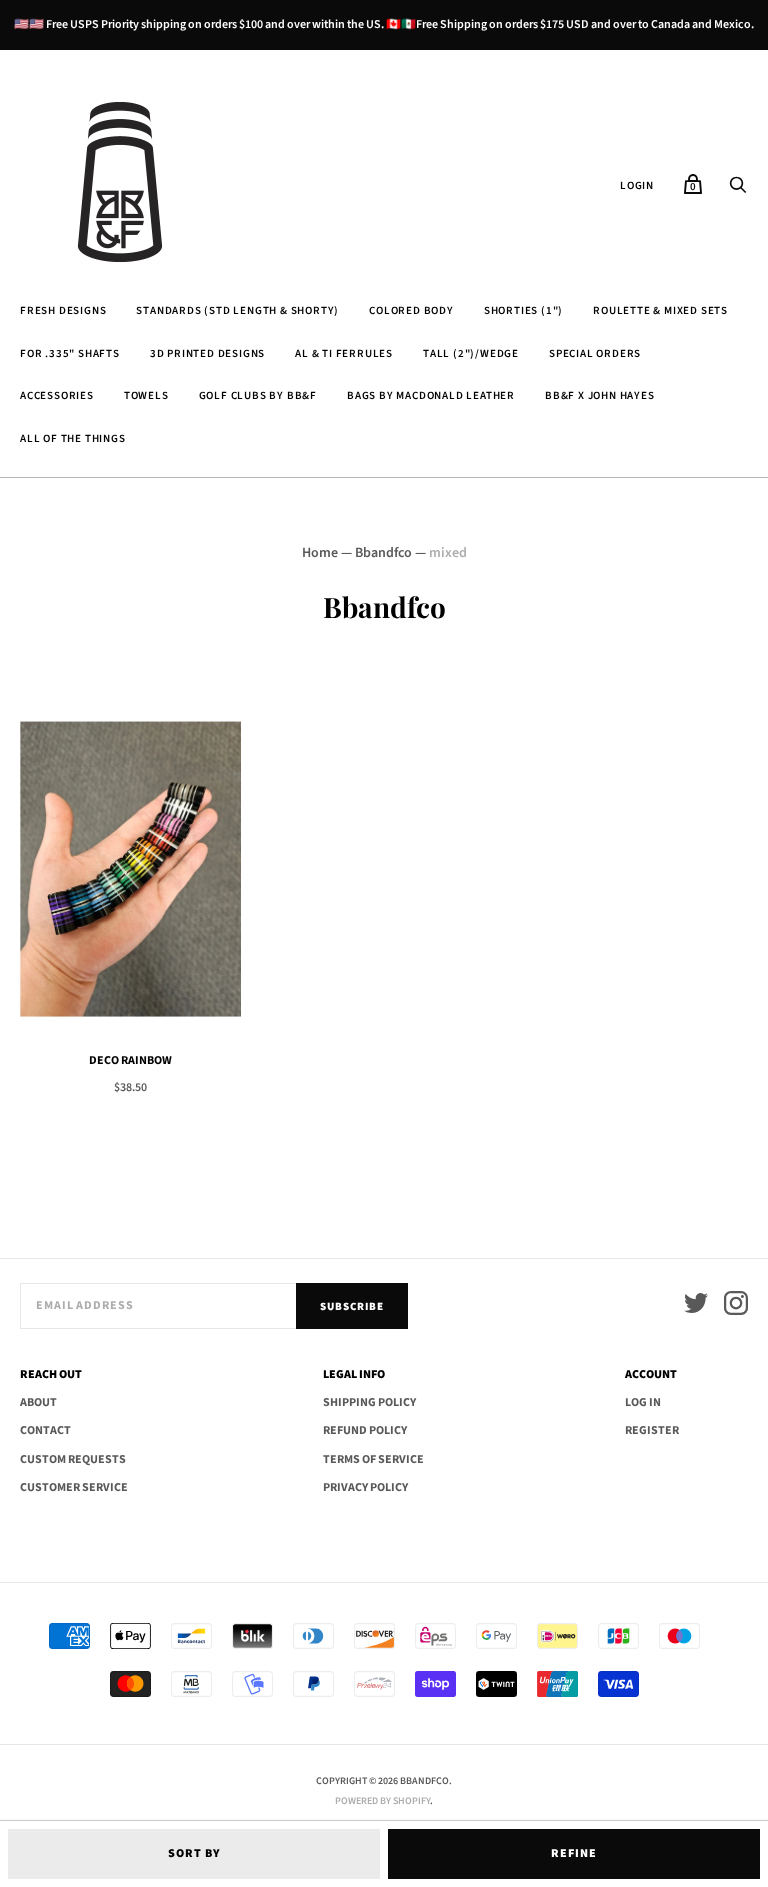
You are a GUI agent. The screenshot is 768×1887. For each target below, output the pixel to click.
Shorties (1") (523, 310)
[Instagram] (736, 1306)
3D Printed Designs (207, 353)
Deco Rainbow (130, 1060)
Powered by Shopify (382, 1801)
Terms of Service (373, 1459)
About (38, 1402)
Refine (574, 1853)
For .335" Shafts (70, 353)
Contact (45, 1430)
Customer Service (74, 1487)
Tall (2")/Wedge (471, 353)
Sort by (194, 1853)
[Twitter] (696, 1306)
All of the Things (73, 438)
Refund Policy (365, 1430)
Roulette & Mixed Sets (660, 310)
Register (652, 1430)
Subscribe (352, 1306)
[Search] (738, 191)
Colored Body (411, 310)
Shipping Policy (369, 1402)
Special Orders (595, 353)
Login (637, 185)
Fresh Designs (63, 310)
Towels (146, 395)
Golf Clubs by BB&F (258, 395)
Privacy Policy (365, 1487)
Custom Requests (73, 1459)
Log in (643, 1402)
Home (320, 553)
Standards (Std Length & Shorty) (237, 310)
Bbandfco (383, 553)
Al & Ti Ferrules (344, 353)
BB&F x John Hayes (600, 395)
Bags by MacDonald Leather (431, 395)
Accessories (57, 395)
